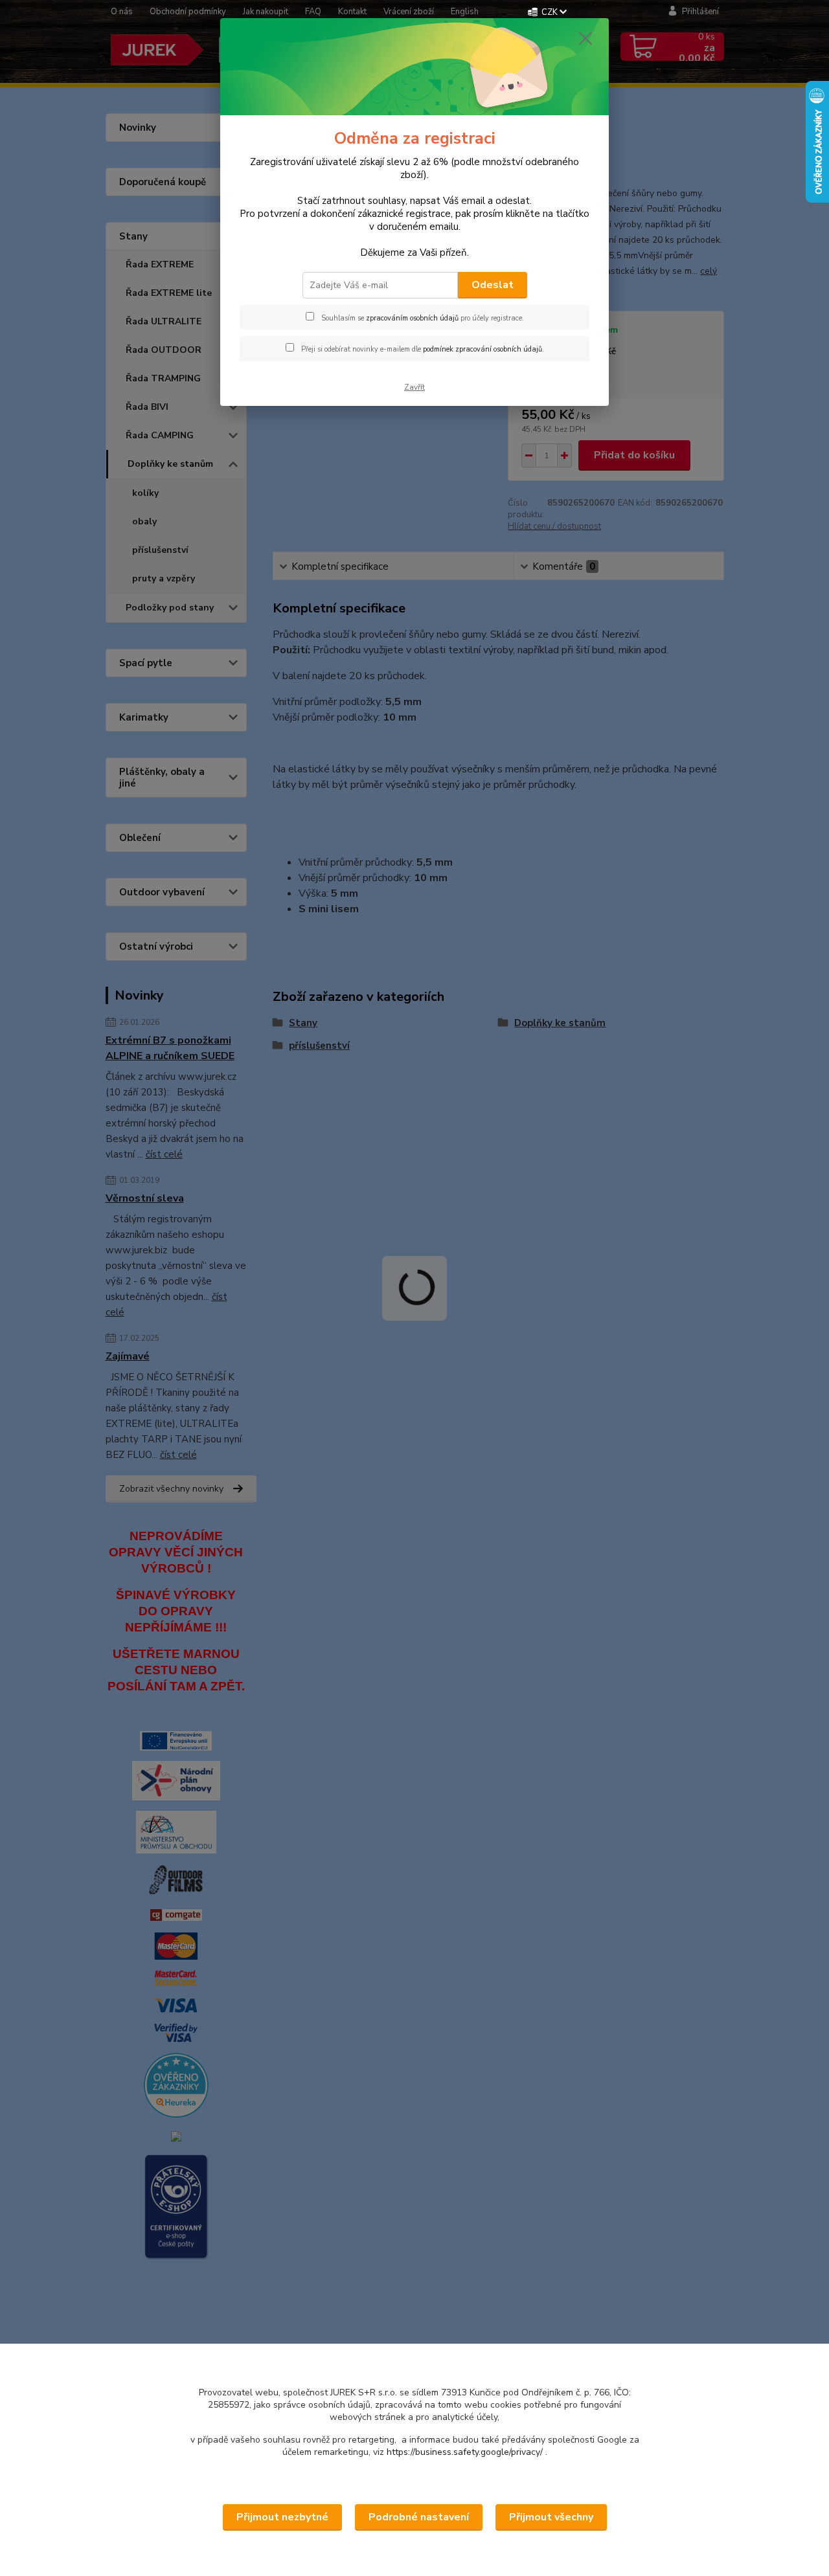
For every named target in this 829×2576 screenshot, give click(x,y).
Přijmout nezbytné (282, 2517)
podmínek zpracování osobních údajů (483, 349)
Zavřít (414, 387)
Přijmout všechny (551, 2517)
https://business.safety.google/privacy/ (465, 2452)
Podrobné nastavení (419, 2517)
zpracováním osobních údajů (412, 318)
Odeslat (493, 285)
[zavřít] (585, 38)
